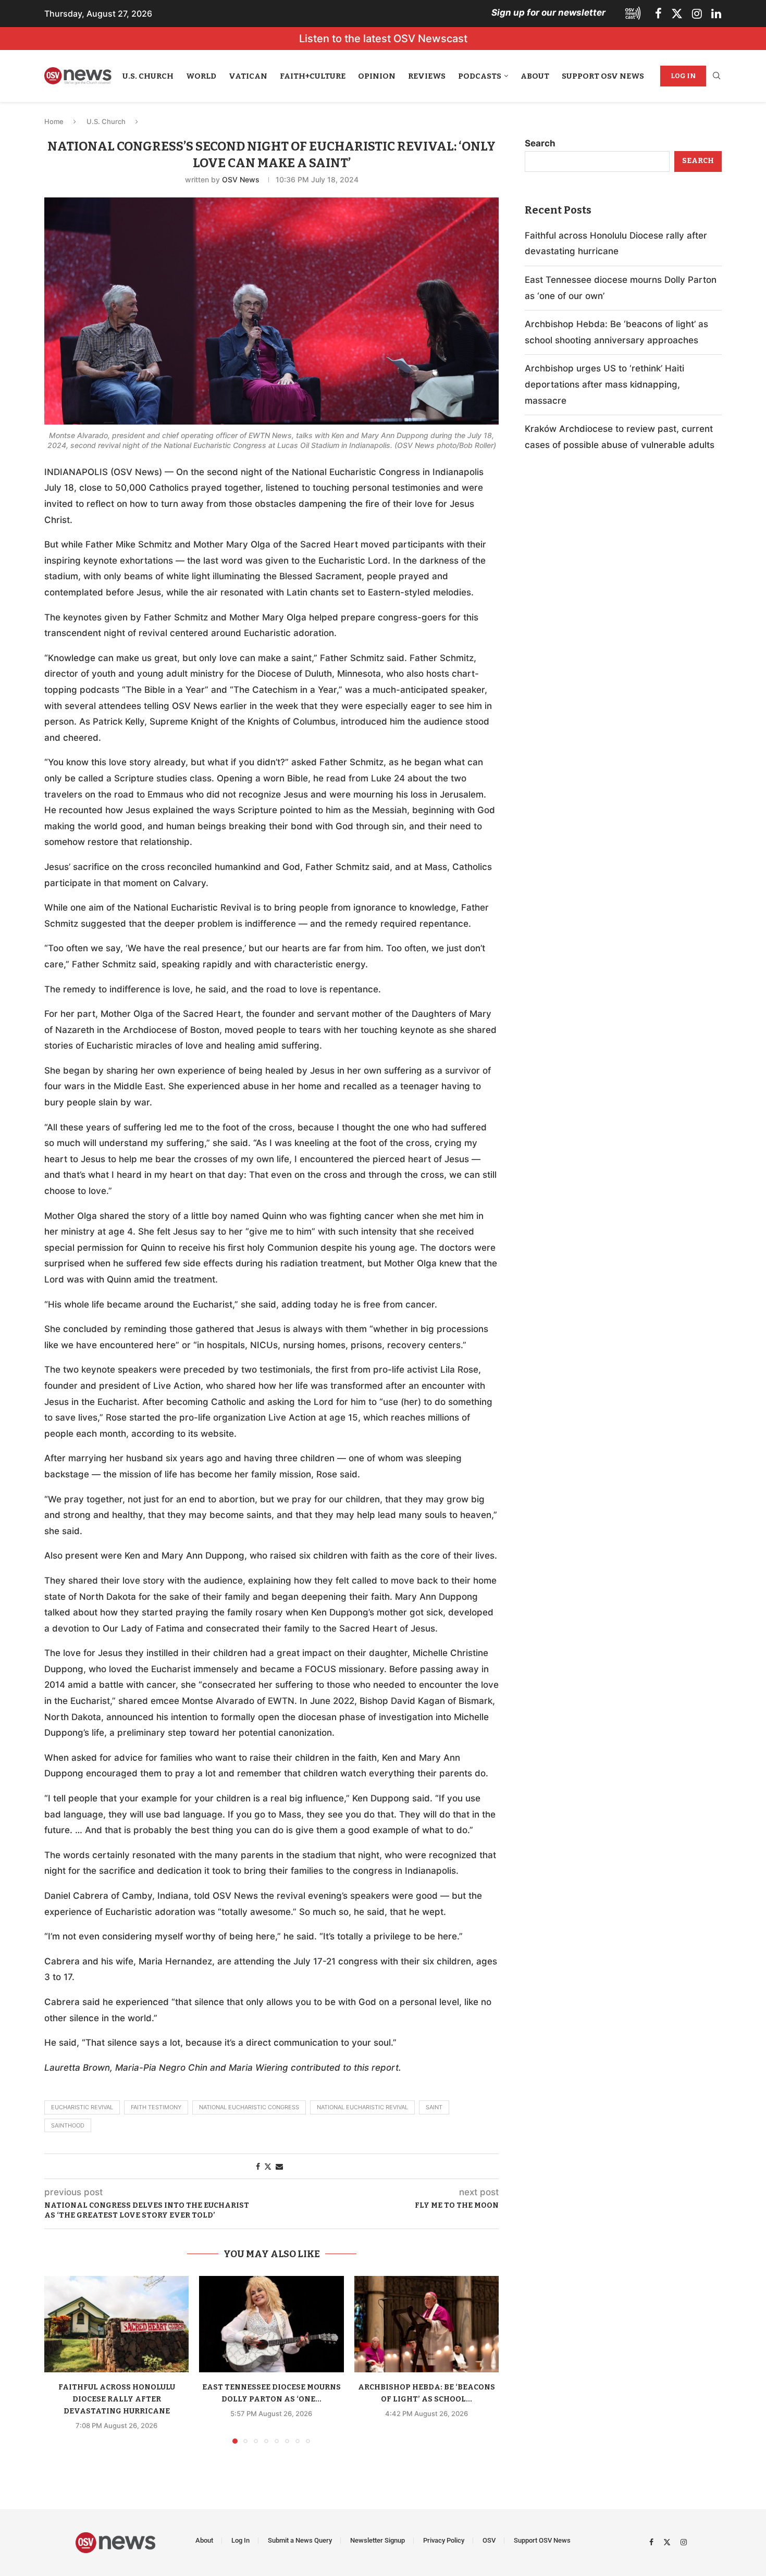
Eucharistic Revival (82, 2107)
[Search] (716, 76)
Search (540, 143)
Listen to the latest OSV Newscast (383, 39)
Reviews (427, 76)
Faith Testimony (156, 2107)
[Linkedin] (716, 14)
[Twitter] (677, 14)
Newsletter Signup (378, 2540)
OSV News (241, 179)
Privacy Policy (444, 2540)
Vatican (248, 76)
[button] (58, 2359)
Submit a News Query (300, 2540)
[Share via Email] (279, 2166)
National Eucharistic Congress (249, 2107)
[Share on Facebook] (258, 2166)
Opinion (377, 76)
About (535, 76)
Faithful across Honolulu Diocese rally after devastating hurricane (117, 2399)
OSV (489, 2540)
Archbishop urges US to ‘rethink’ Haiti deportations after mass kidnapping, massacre (604, 384)
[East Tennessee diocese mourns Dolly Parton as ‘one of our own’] (271, 2324)
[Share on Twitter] (268, 2166)
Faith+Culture (313, 76)
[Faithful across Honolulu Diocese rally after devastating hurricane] (116, 2324)
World (201, 76)
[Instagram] (697, 14)
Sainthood (68, 2125)
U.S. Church (148, 76)
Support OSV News (603, 76)
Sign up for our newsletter (548, 13)
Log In (683, 76)
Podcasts (480, 76)
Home (54, 121)
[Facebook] (658, 14)
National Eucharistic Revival (362, 2107)
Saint (434, 2107)
